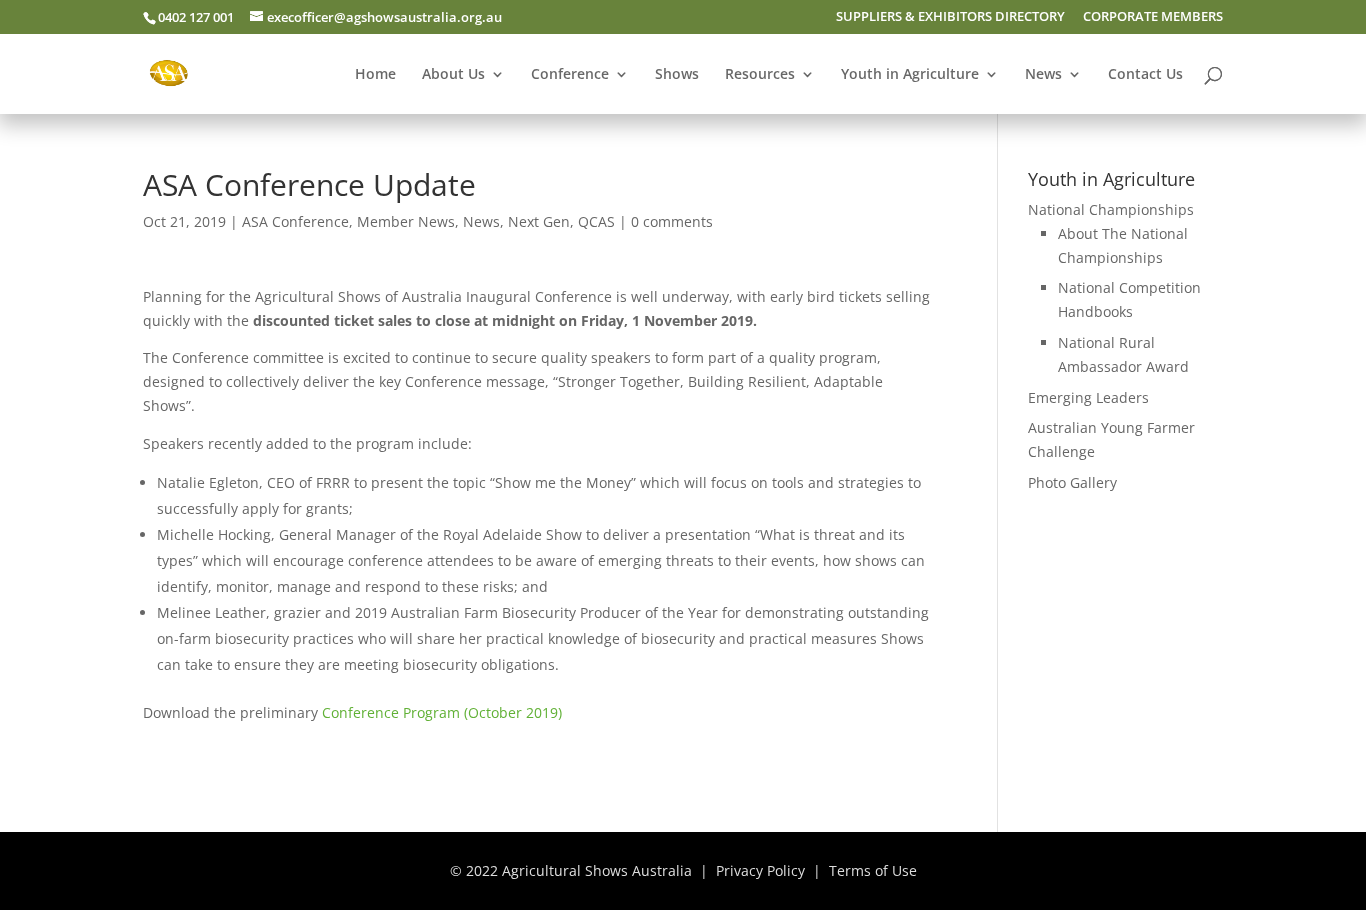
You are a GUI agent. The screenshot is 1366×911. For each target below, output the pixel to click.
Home (375, 75)
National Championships (1111, 209)
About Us (453, 75)
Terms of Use (873, 870)
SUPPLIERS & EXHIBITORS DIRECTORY (950, 17)
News (1043, 75)
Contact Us (1145, 75)
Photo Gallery (1072, 482)
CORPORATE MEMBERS (1153, 17)
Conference (570, 75)
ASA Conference (295, 221)
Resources (760, 75)
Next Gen (539, 221)
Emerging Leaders (1088, 397)
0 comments (672, 221)
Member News (406, 221)
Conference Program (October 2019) (442, 712)
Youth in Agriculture (910, 75)
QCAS (596, 221)
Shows (677, 75)
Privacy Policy (760, 870)
